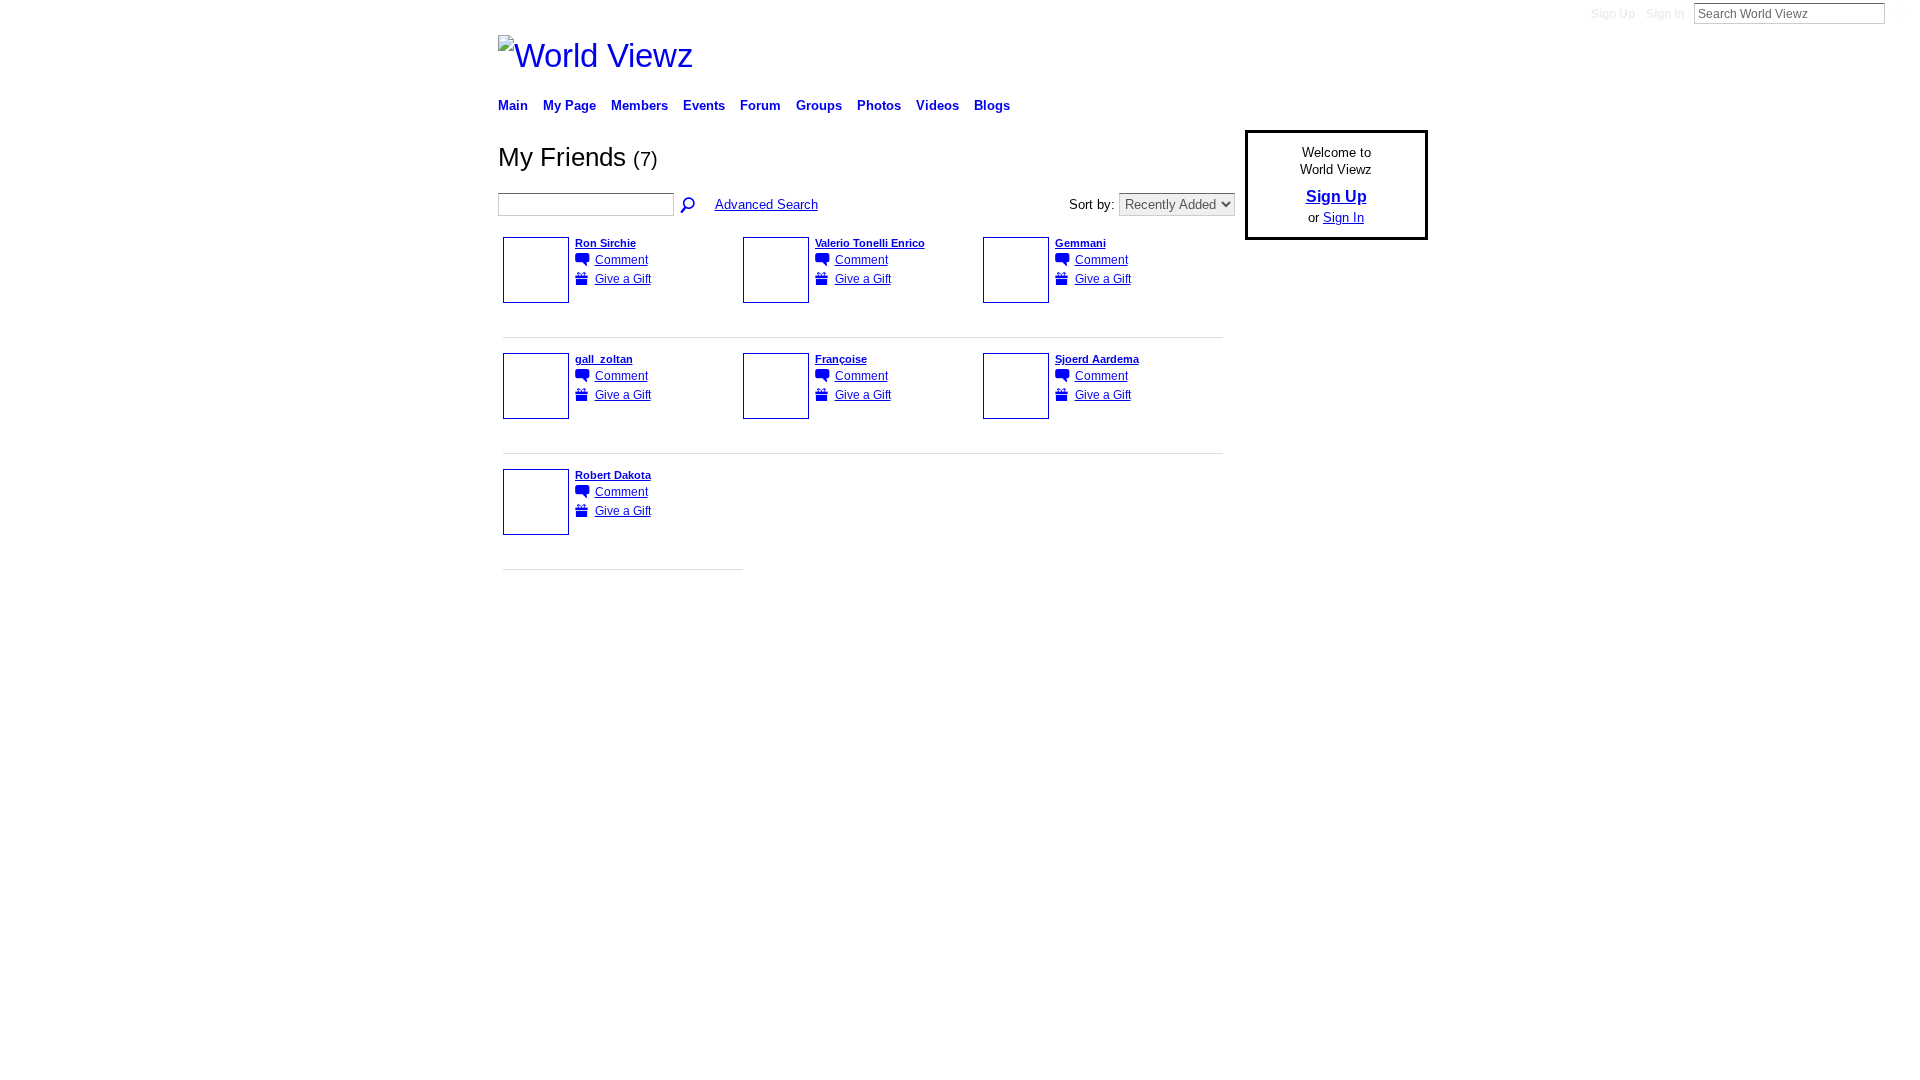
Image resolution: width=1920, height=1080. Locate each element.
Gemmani (1080, 243)
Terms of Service (1383, 619)
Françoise (841, 359)
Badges (1201, 619)
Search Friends (689, 206)
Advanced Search (766, 204)
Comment (621, 259)
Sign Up (1613, 14)
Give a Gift (623, 278)
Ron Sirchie (605, 243)
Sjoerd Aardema (1097, 359)
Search (1901, 13)
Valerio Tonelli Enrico (870, 243)
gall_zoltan (604, 359)
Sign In (1665, 14)
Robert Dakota (613, 475)
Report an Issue (1280, 619)
